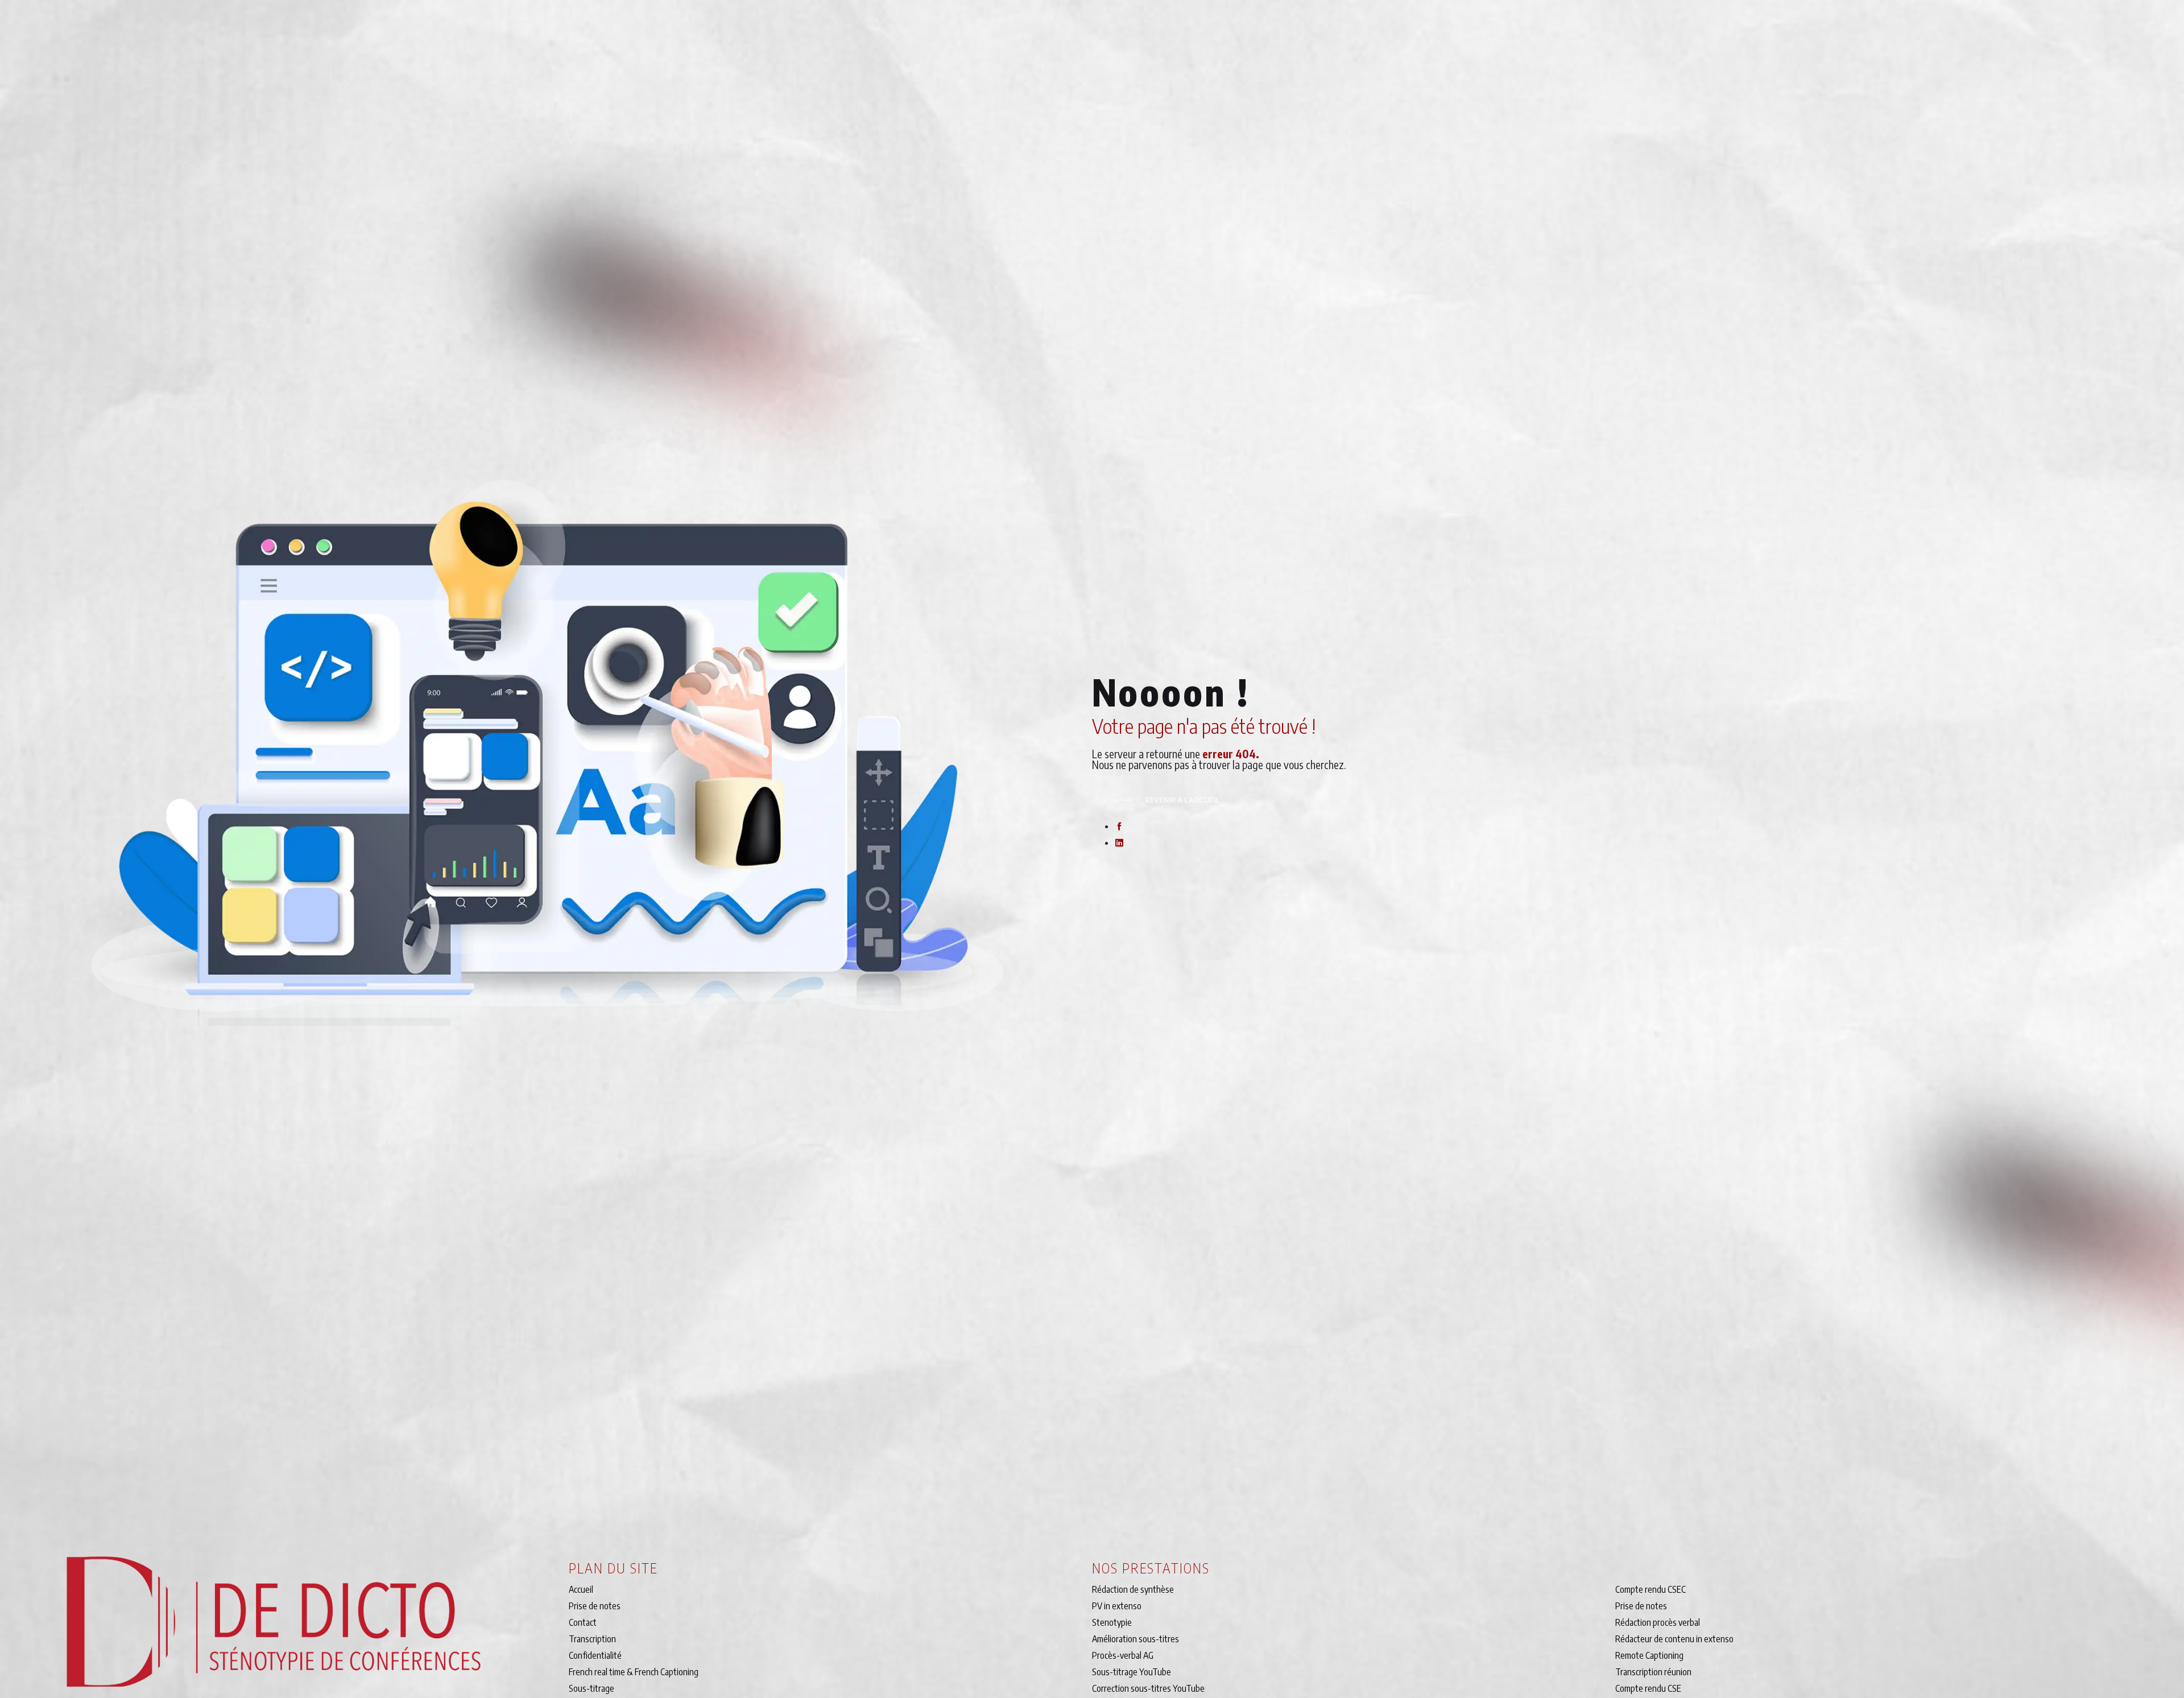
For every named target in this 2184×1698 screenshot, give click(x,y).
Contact (583, 1622)
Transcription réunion (1653, 1672)
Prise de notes (595, 1606)
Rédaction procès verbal (1658, 1622)
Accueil (581, 1589)
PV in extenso (1117, 1606)
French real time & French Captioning (634, 1672)
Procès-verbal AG (1123, 1655)
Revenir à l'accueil (1182, 800)
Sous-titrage (591, 1688)
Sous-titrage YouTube (1132, 1672)
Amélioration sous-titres (1136, 1639)
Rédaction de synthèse (1133, 1589)
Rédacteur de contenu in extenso (1674, 1639)
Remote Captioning (1649, 1655)
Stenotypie (1112, 1622)
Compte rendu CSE (1648, 1688)
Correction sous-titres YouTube (1148, 1688)
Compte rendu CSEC (1651, 1589)
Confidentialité (595, 1655)
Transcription (592, 1639)
